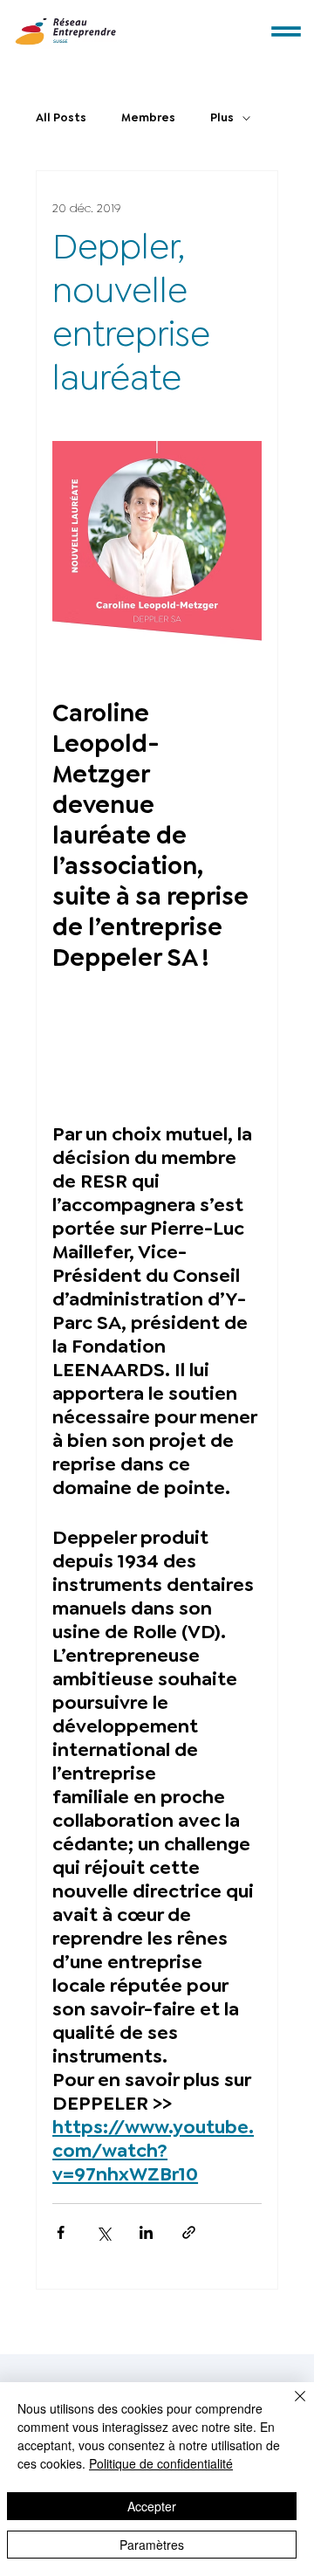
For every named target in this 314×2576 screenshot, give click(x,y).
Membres (148, 117)
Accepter (152, 2506)
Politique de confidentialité (161, 2463)
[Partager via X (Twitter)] (103, 2232)
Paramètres (152, 2545)
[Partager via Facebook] (61, 2232)
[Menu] (287, 32)
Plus (222, 117)
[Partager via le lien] (189, 2232)
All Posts (61, 117)
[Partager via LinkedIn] (146, 2232)
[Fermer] (290, 2407)
